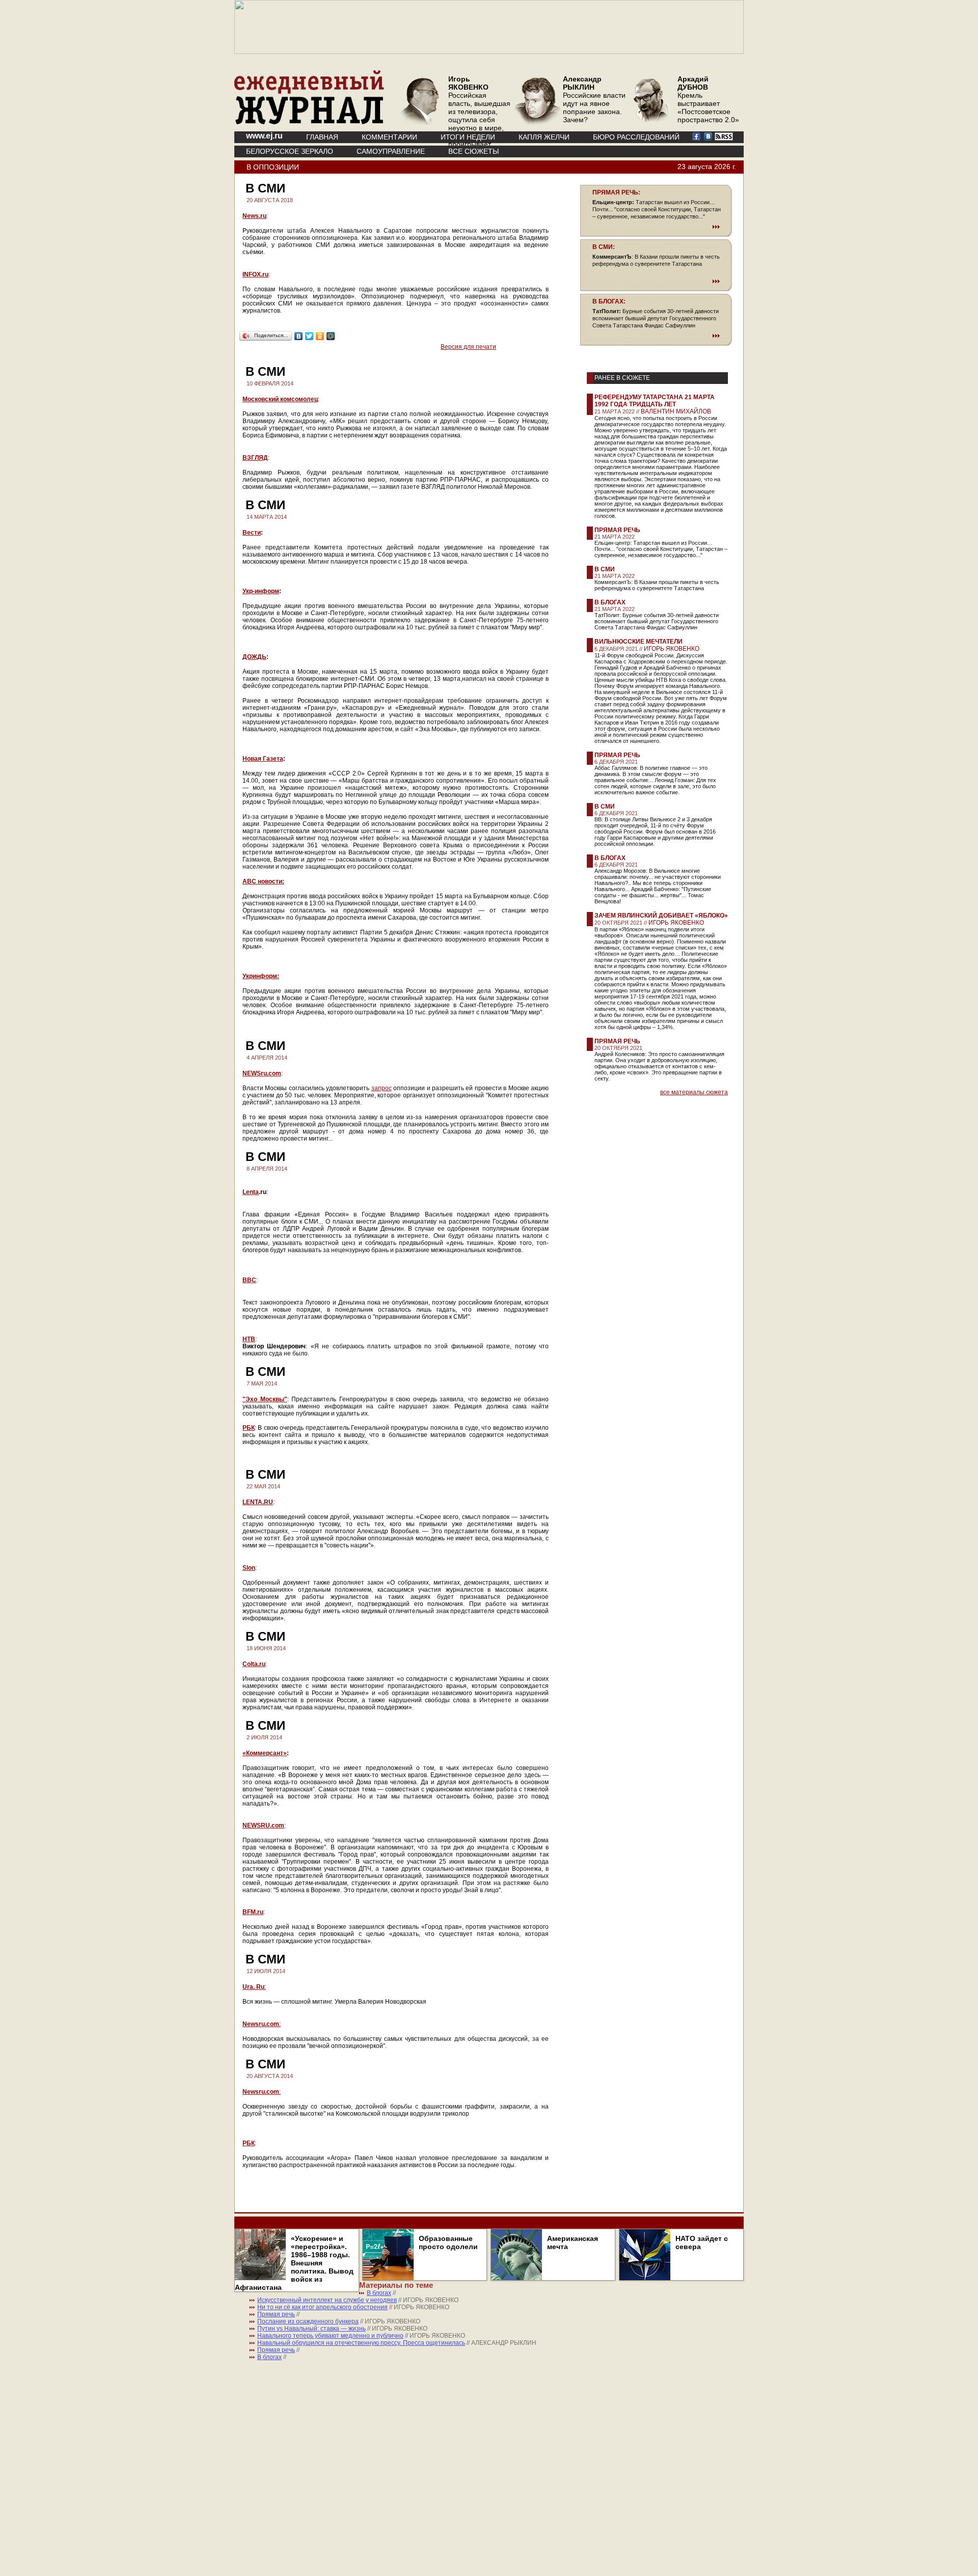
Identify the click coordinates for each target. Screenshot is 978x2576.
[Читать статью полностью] (656, 227)
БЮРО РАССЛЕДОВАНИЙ (636, 137)
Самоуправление (391, 151)
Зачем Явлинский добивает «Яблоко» (661, 916)
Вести (252, 533)
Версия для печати (468, 347)
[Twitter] (309, 336)
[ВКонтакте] (299, 336)
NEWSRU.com (263, 1825)
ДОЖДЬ (254, 657)
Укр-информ (261, 591)
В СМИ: (604, 247)
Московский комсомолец (280, 399)
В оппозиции (273, 167)
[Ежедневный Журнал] (309, 122)
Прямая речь (617, 530)
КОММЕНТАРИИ (389, 137)
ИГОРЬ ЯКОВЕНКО (672, 649)
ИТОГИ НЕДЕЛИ (468, 137)
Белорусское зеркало (290, 151)
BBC (249, 1280)
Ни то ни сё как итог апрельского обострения (322, 2307)
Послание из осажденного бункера (308, 2321)
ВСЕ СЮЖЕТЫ (473, 151)
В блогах (610, 602)
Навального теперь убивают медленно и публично (330, 2336)
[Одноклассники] (320, 336)
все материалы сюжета (694, 1092)
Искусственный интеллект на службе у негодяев (327, 2300)
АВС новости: (263, 881)
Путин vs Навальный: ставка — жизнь (311, 2329)
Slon (249, 1568)
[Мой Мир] (331, 336)
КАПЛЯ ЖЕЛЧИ (544, 137)
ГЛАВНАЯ (322, 137)
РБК (249, 2143)
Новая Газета (263, 759)
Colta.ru (254, 1664)
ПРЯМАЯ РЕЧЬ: (616, 192)
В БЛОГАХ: (609, 301)
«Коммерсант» (265, 1753)
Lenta (251, 1192)
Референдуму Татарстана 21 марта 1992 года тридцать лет (655, 401)
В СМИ (605, 569)
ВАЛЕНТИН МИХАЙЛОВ (676, 411)
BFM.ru (253, 1912)
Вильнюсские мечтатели (639, 642)
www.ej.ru (264, 136)
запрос (382, 1088)
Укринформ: (261, 976)
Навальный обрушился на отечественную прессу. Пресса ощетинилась (361, 2343)
